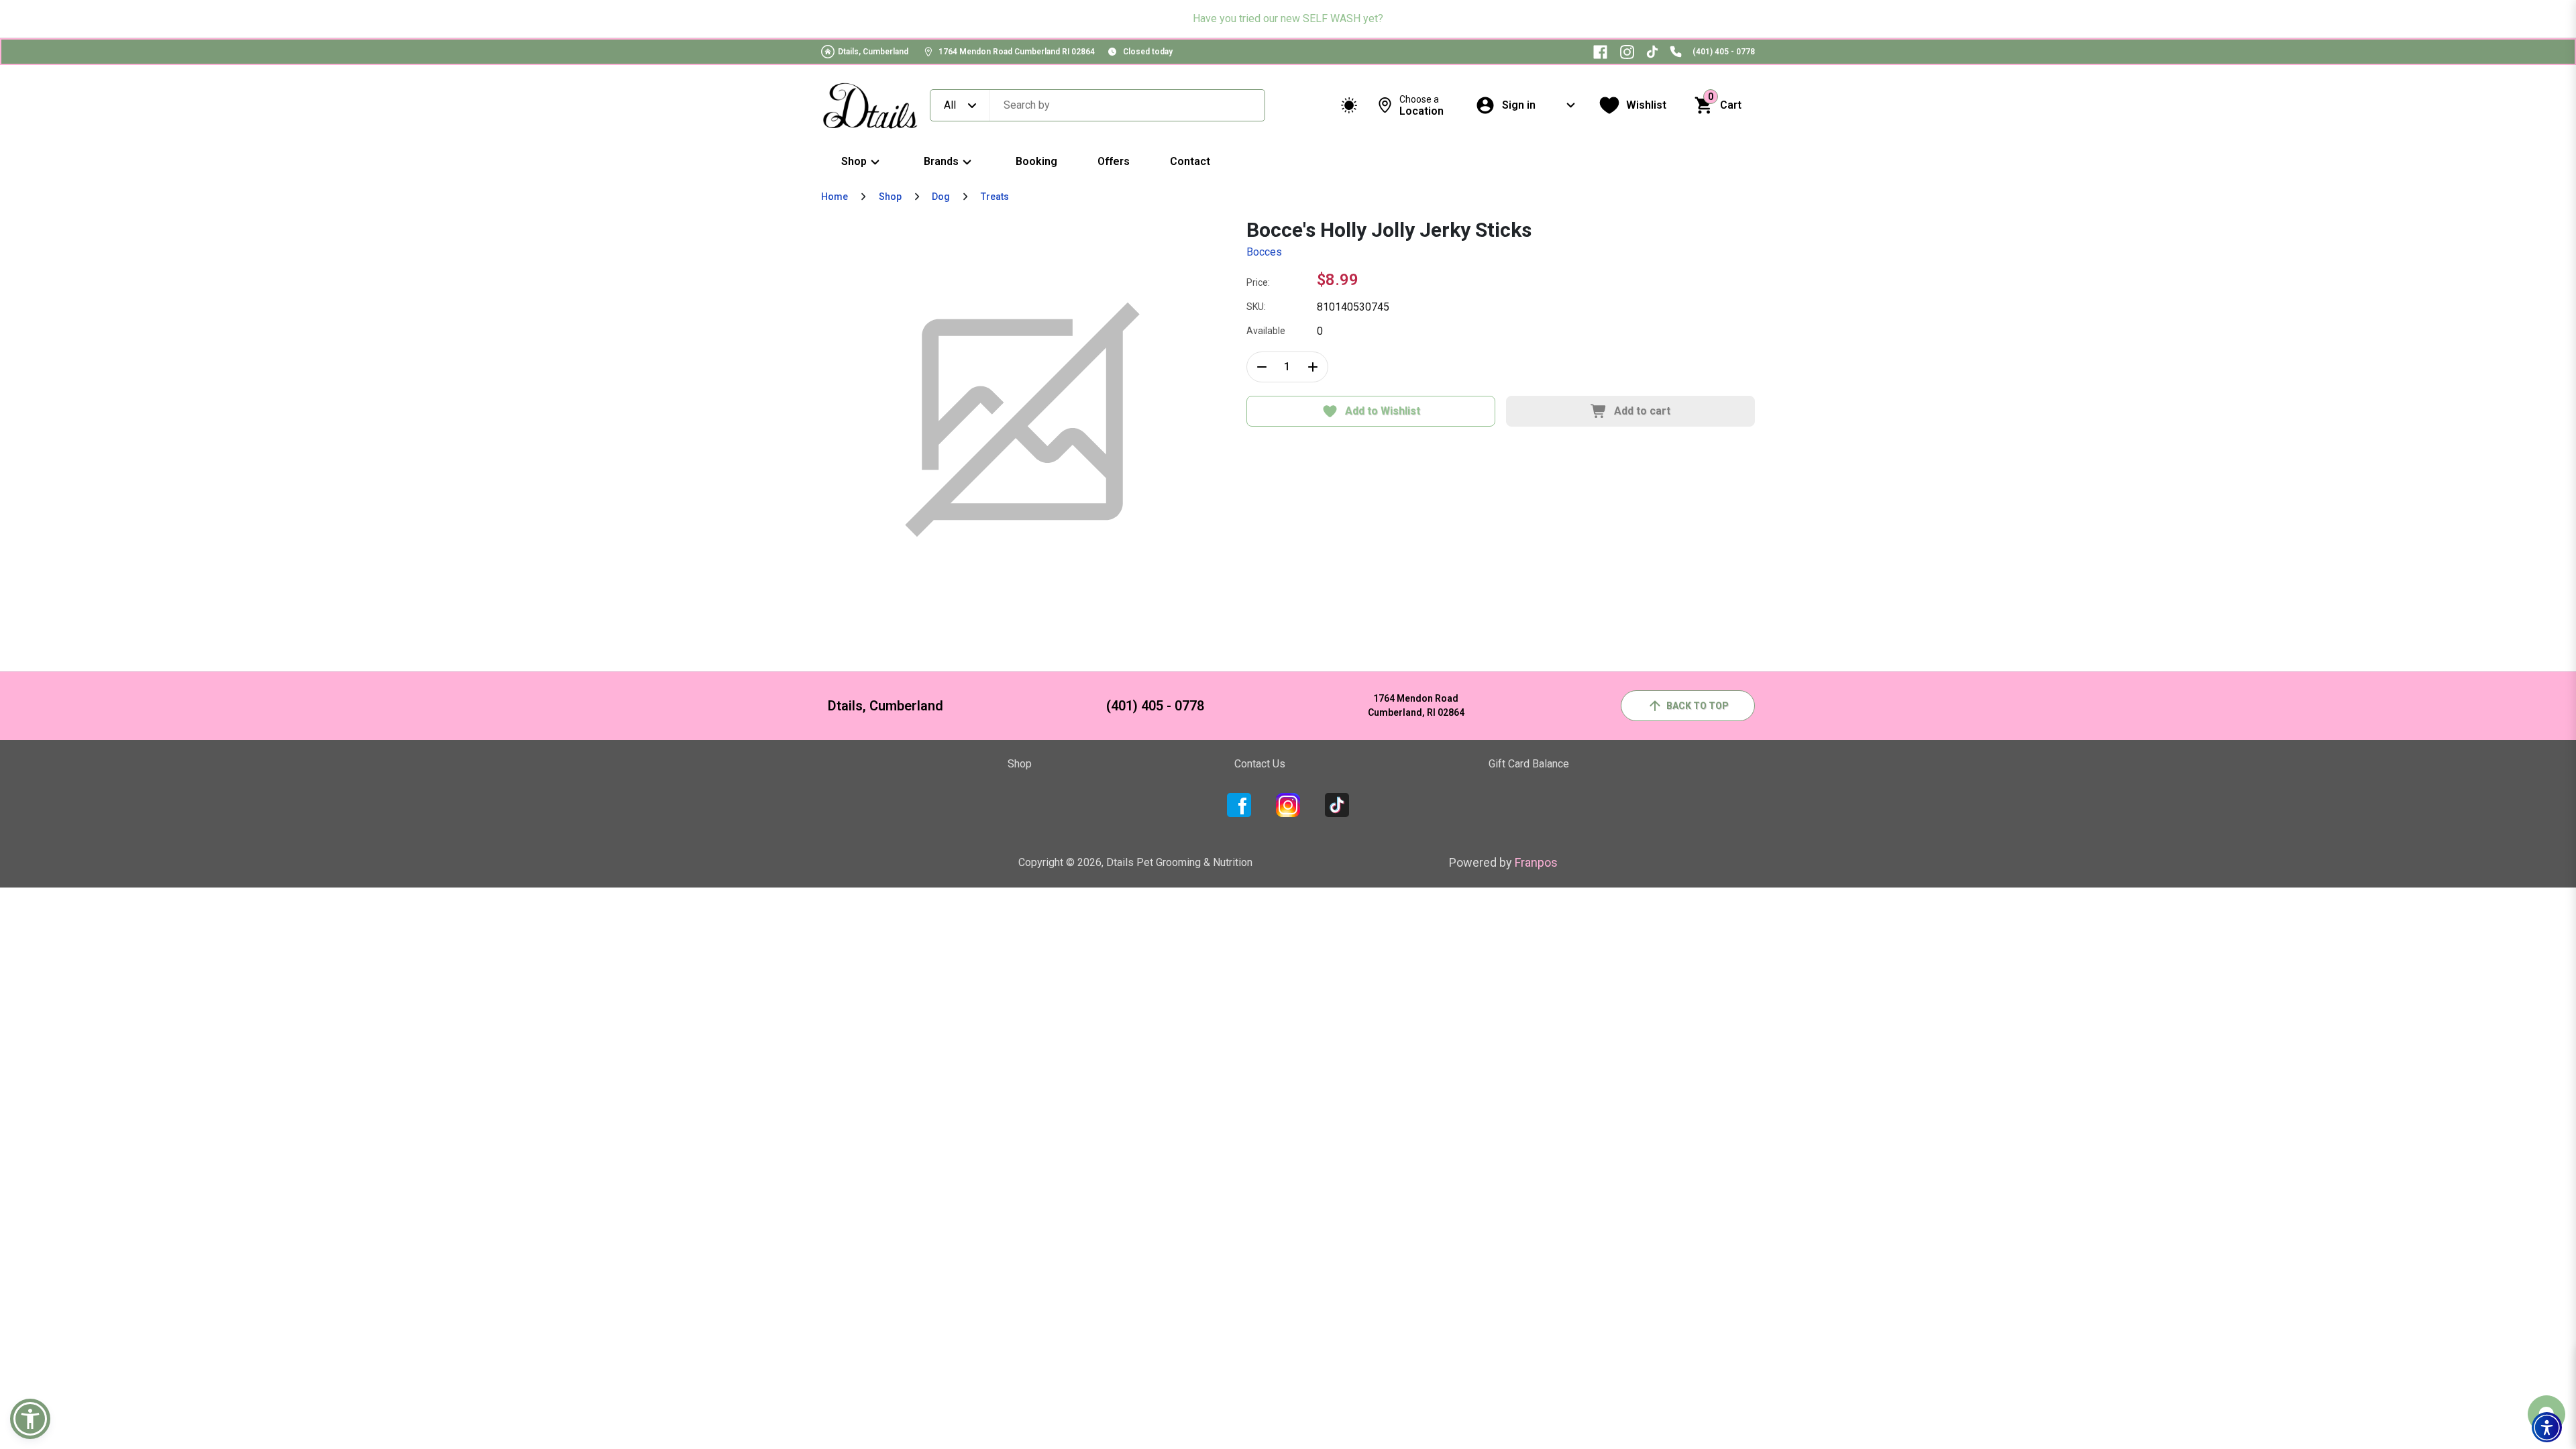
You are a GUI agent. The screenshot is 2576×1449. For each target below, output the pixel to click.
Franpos (1536, 862)
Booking (1036, 161)
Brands (941, 161)
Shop (854, 161)
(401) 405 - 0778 (1724, 52)
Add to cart (1642, 411)
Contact (1190, 161)
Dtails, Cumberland (873, 52)
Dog (941, 197)
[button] (2547, 1427)
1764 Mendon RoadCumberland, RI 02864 (1416, 705)
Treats (995, 197)
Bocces (1264, 252)
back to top (1698, 706)
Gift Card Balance (1529, 764)
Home (835, 197)
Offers (1114, 161)
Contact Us (1260, 764)
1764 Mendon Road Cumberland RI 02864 (1017, 52)
